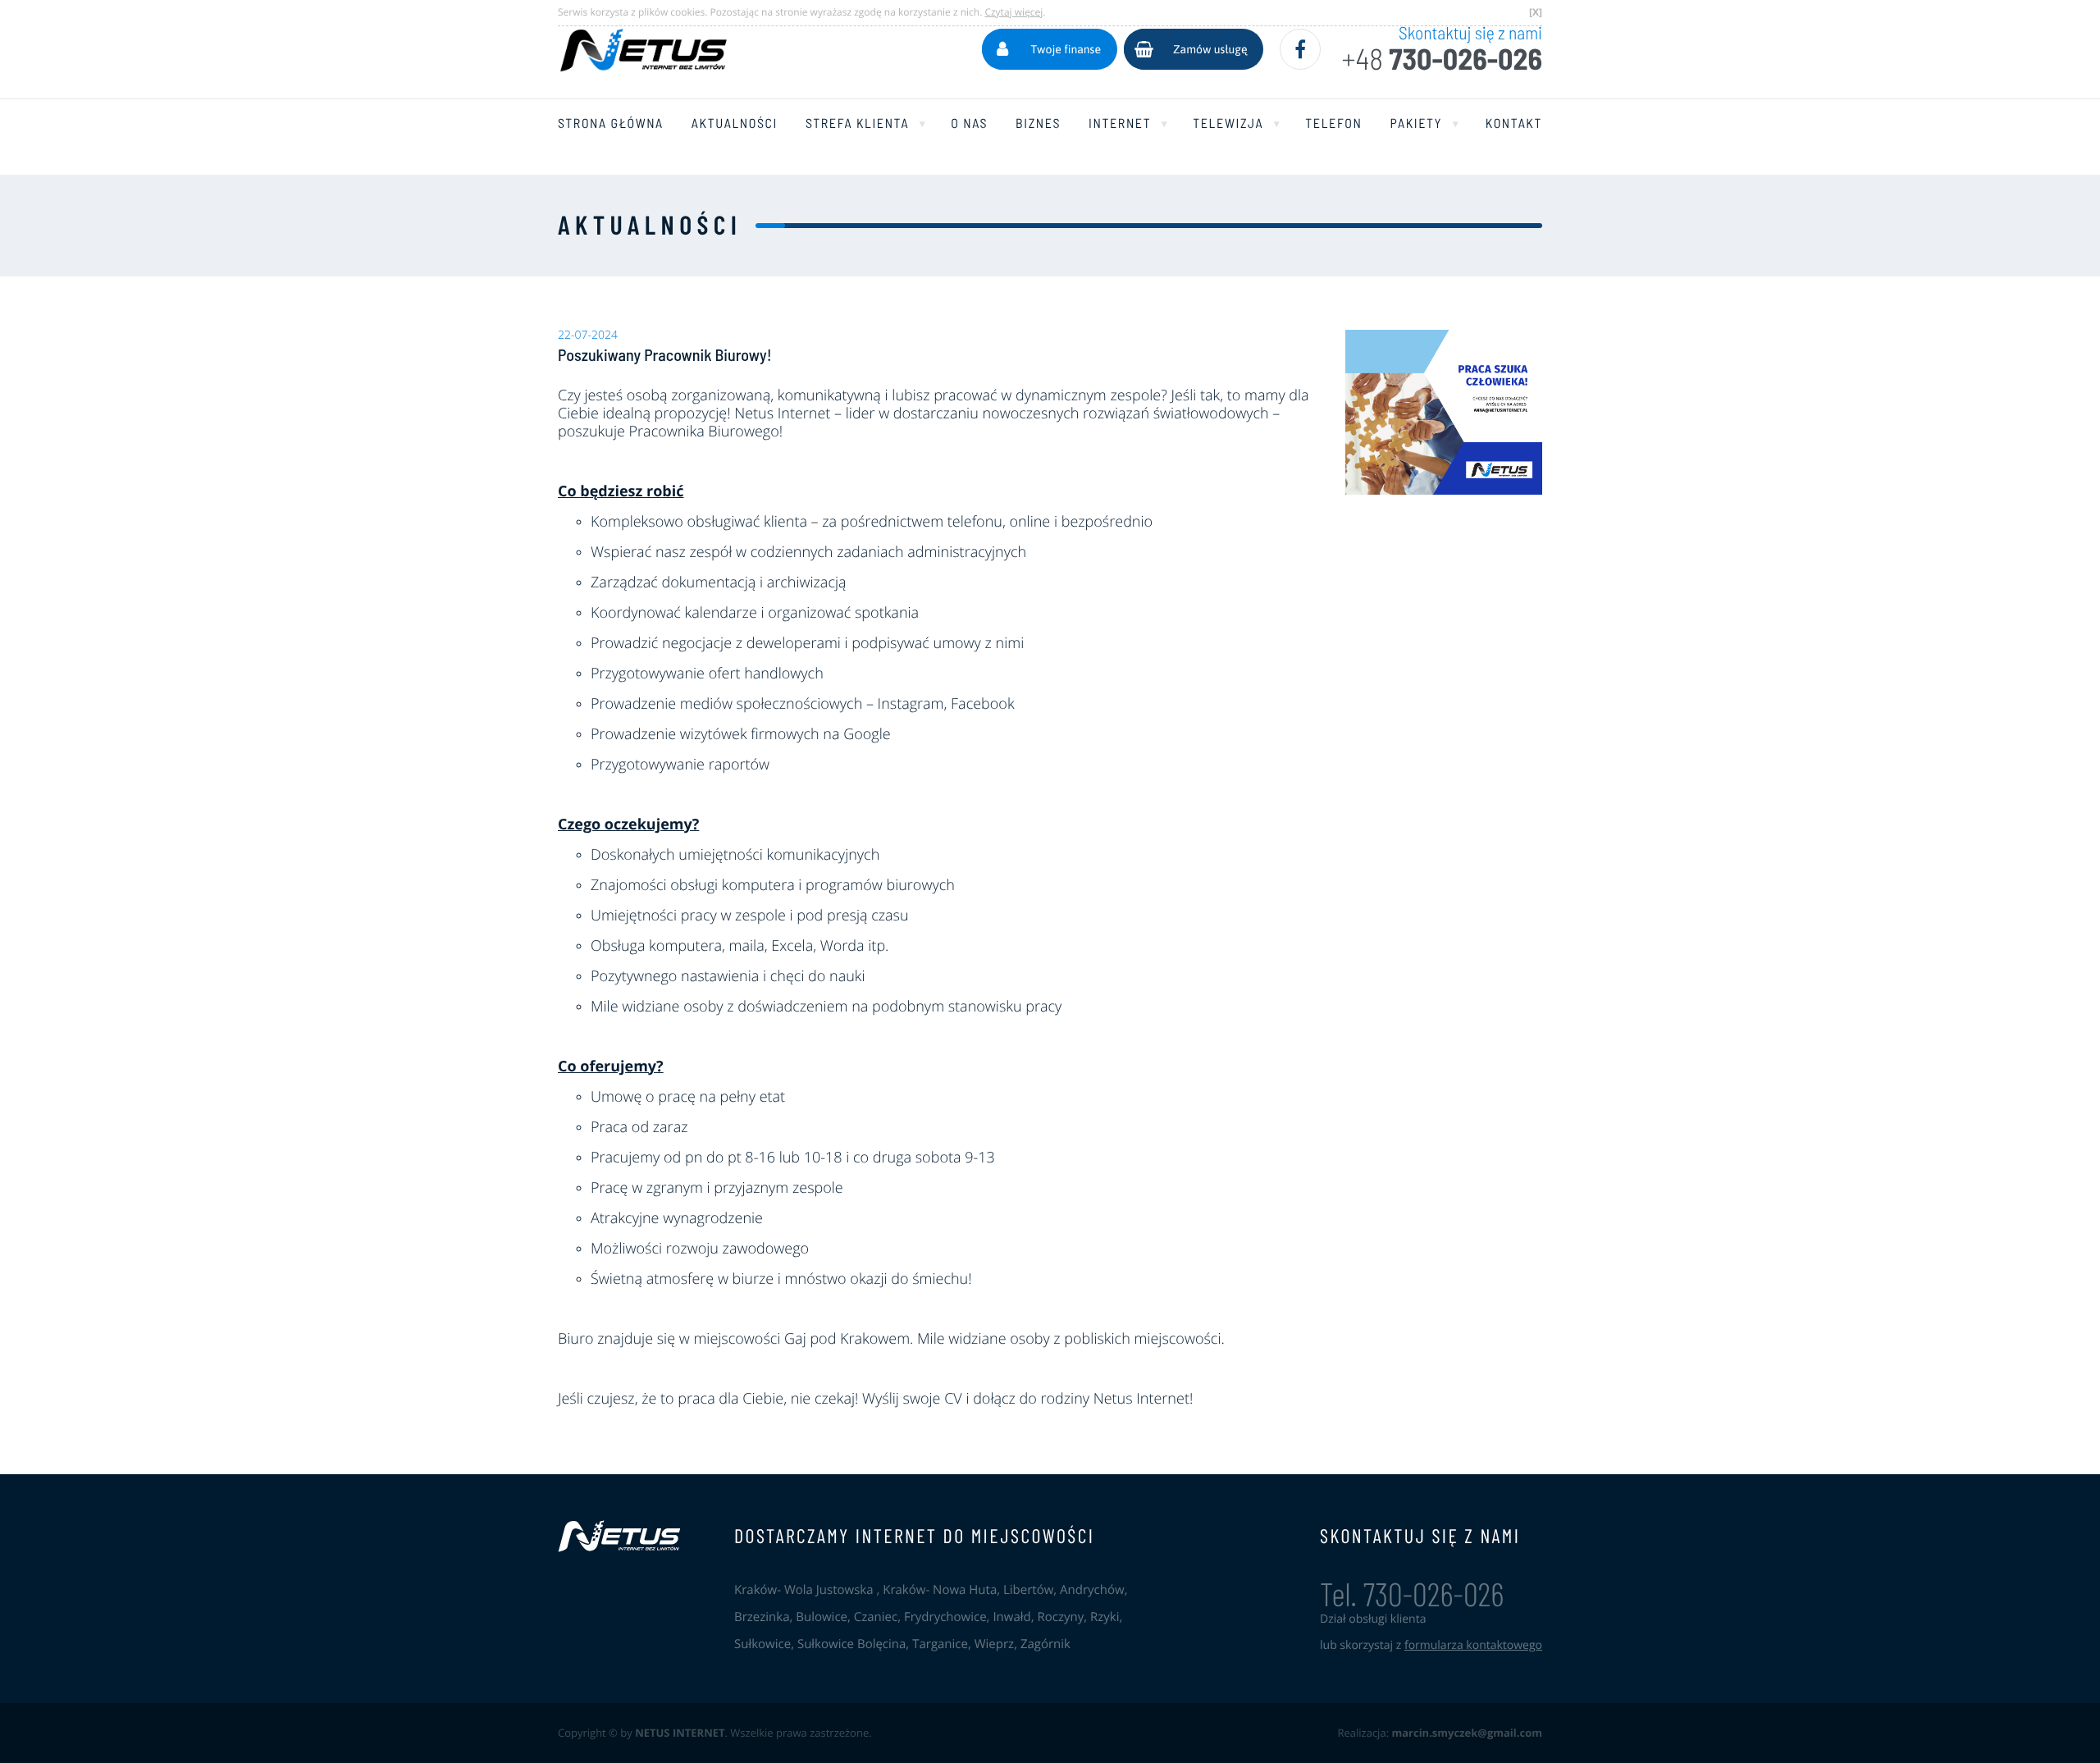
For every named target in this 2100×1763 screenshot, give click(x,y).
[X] (1536, 12)
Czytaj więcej (1013, 12)
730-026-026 (1442, 59)
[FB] (1300, 49)
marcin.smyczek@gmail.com (1467, 1733)
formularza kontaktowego (1473, 1645)
